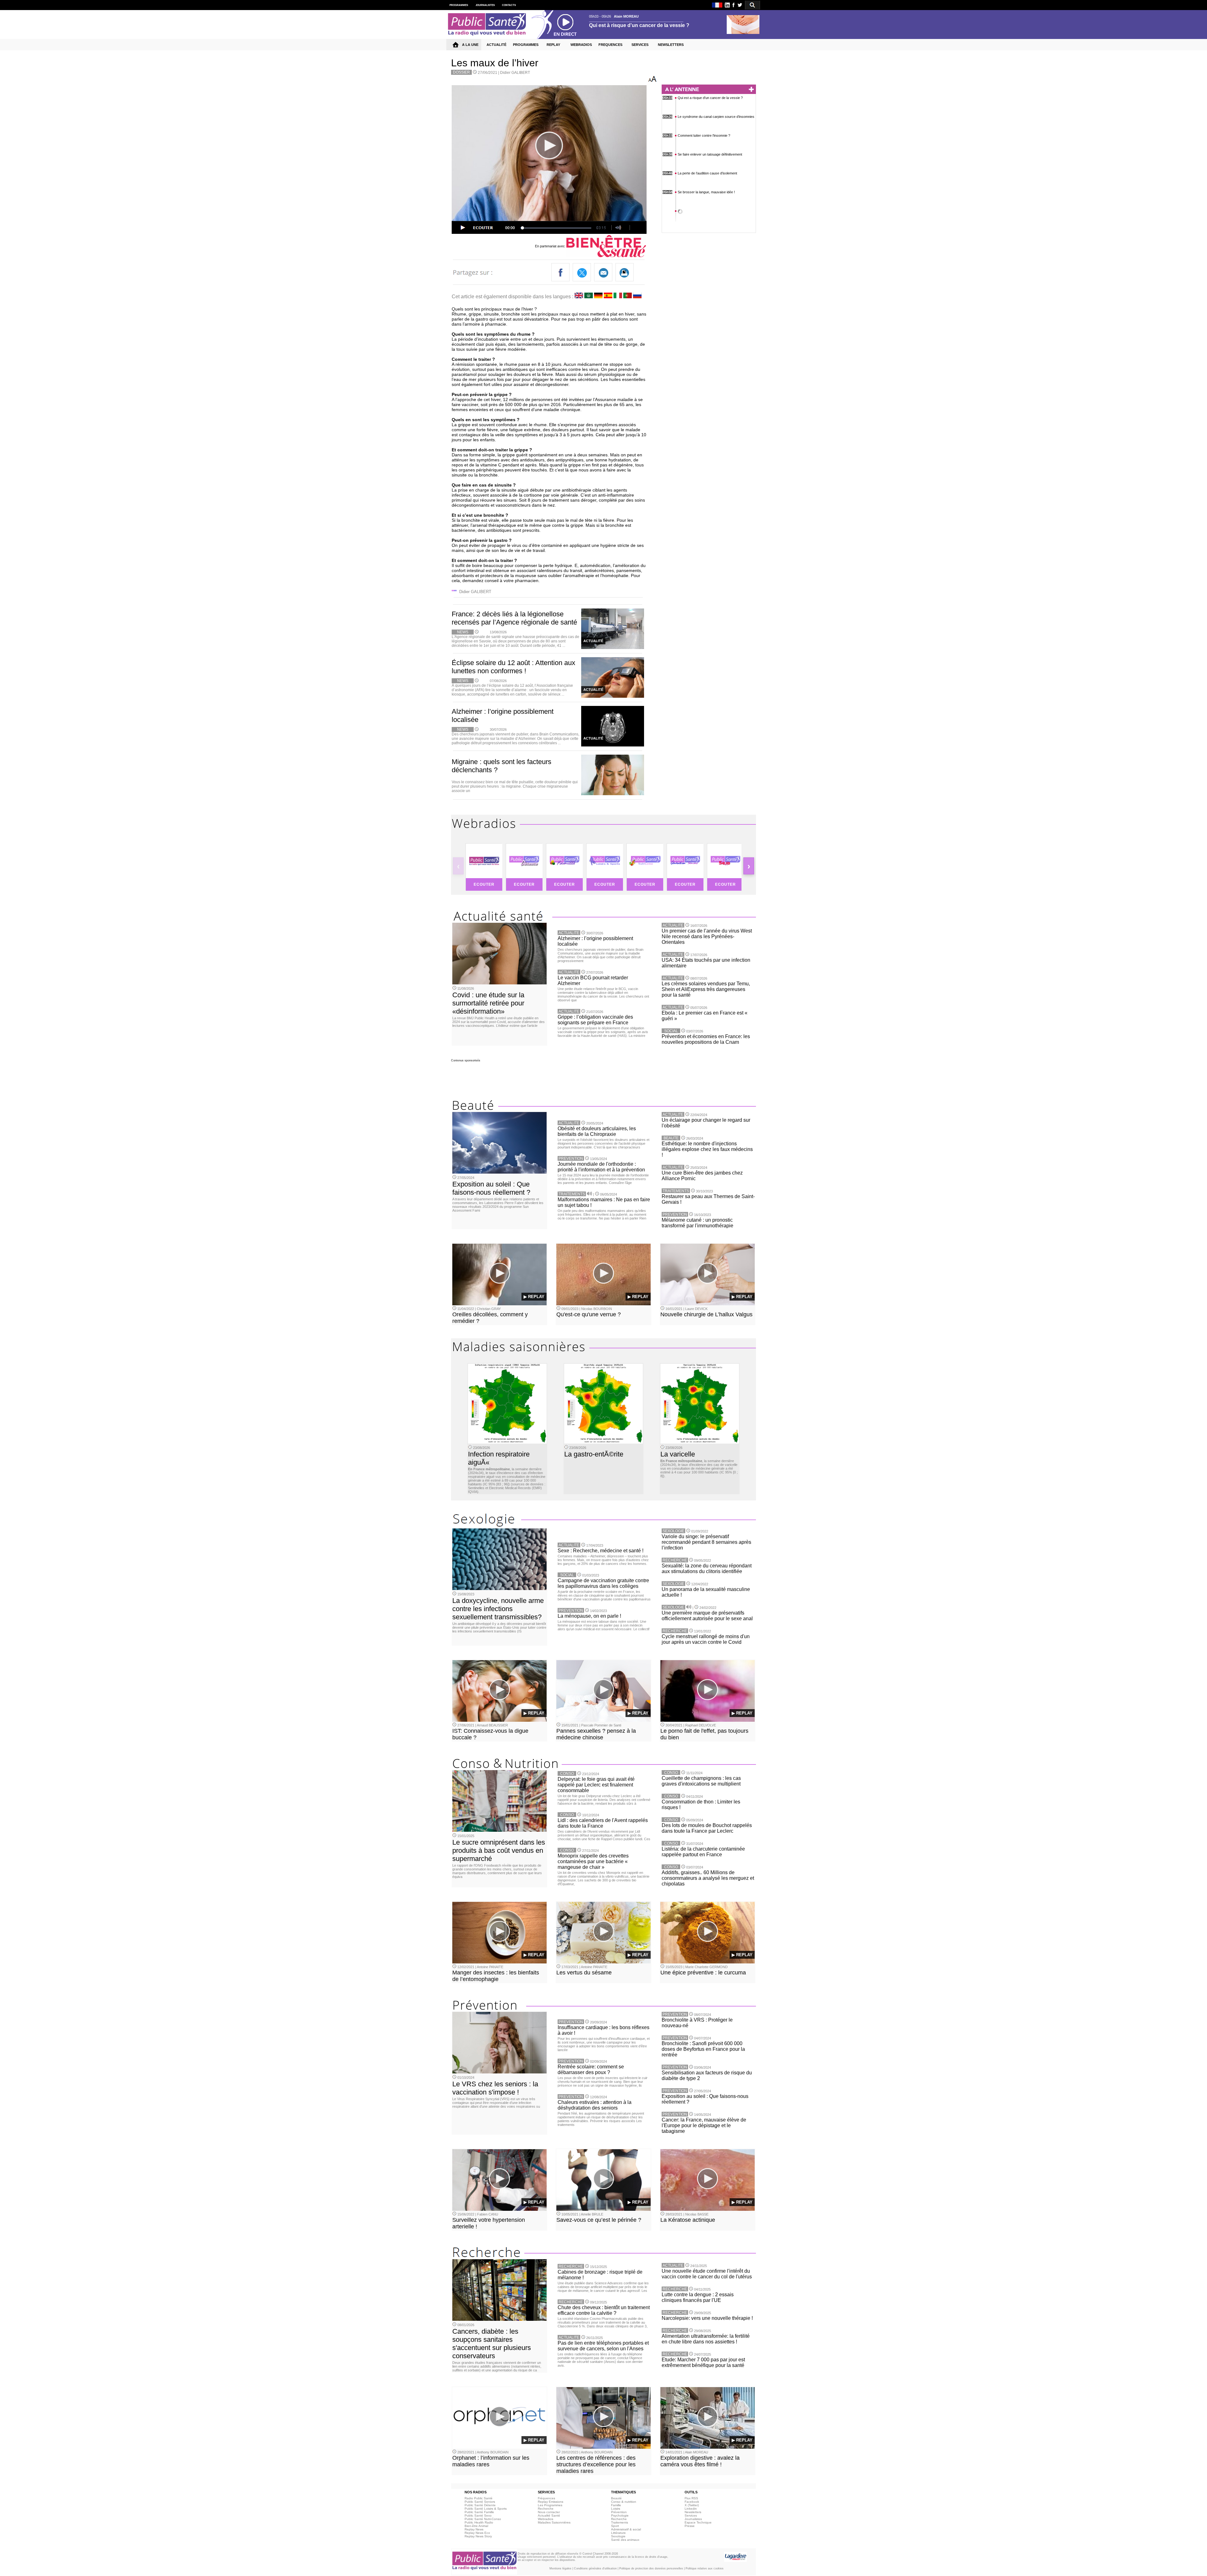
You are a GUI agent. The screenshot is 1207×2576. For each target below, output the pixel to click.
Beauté (616, 2498)
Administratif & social (626, 2529)
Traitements (620, 2522)
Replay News (474, 2529)
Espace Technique (698, 2522)
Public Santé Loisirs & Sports (486, 2509)
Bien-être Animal (476, 2526)
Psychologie (620, 2515)
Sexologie (618, 2536)
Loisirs (616, 2509)
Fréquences (546, 2498)
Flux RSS (691, 2498)
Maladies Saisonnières (554, 2522)
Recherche (546, 2509)
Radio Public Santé (479, 2498)
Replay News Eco (477, 2533)
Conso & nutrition (624, 2502)
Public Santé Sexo (478, 2515)
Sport (615, 2526)
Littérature (618, 2533)
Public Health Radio (479, 2522)
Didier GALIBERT (515, 73)
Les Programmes (550, 2505)
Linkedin (691, 2509)
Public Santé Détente (480, 2505)
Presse (690, 2526)
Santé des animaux (625, 2540)
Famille (616, 2505)
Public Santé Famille (479, 2512)
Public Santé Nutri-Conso (483, 2519)
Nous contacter (549, 2512)
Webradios (546, 2519)
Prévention (619, 2512)
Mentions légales (560, 2568)
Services (691, 2515)
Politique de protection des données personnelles (651, 2568)
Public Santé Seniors (480, 2502)
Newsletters (693, 2512)
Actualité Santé (549, 2515)
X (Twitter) (692, 2505)
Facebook (692, 2502)
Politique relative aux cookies (705, 2568)
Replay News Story (478, 2536)
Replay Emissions (551, 2502)
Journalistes (693, 2519)
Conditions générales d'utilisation (595, 2568)
